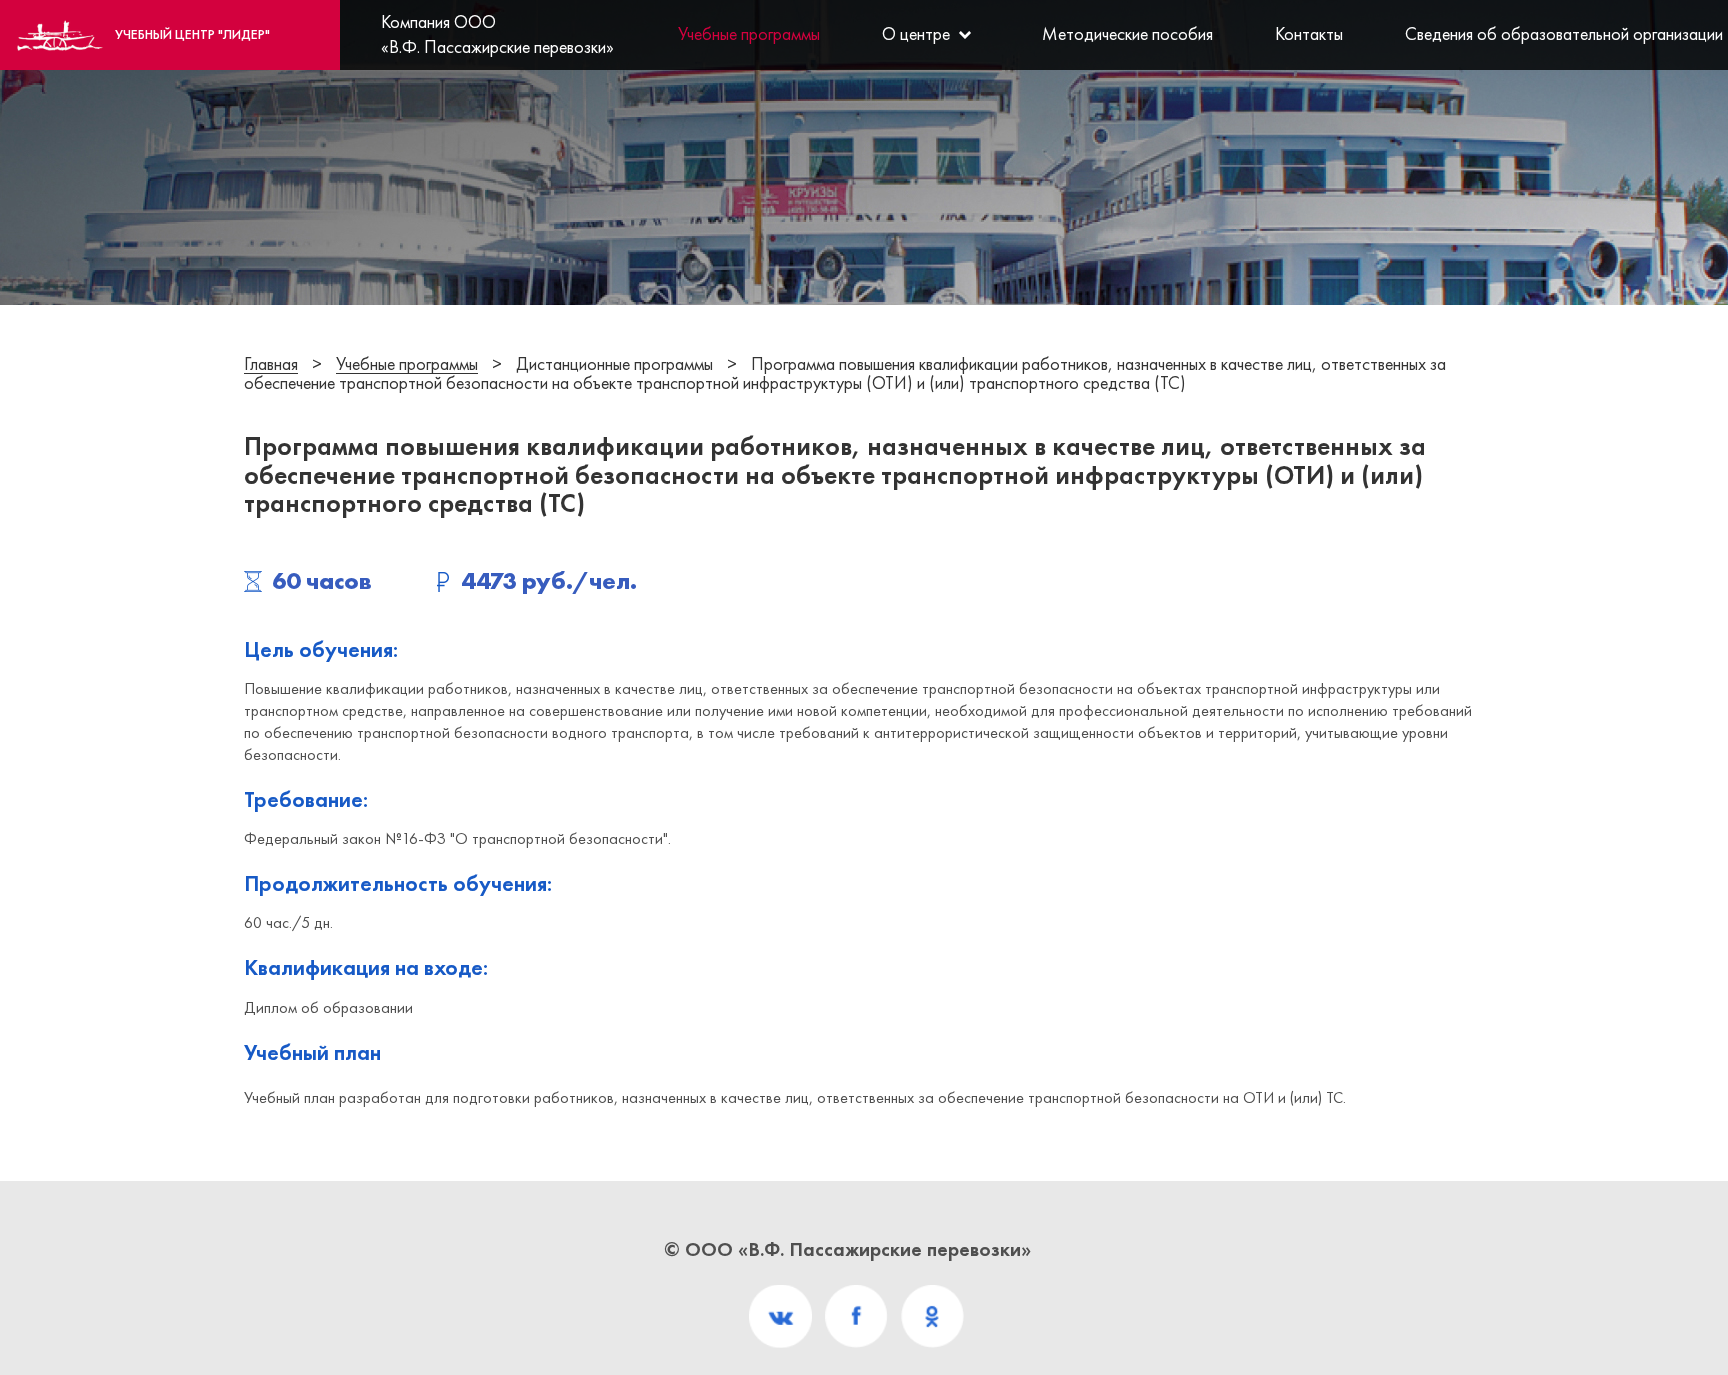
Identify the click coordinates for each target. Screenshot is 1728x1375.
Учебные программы (749, 33)
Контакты (1309, 33)
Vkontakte (780, 1316)
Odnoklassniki (932, 1316)
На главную (192, 34)
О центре (916, 33)
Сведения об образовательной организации (1555, 33)
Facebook (856, 1316)
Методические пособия (1127, 33)
